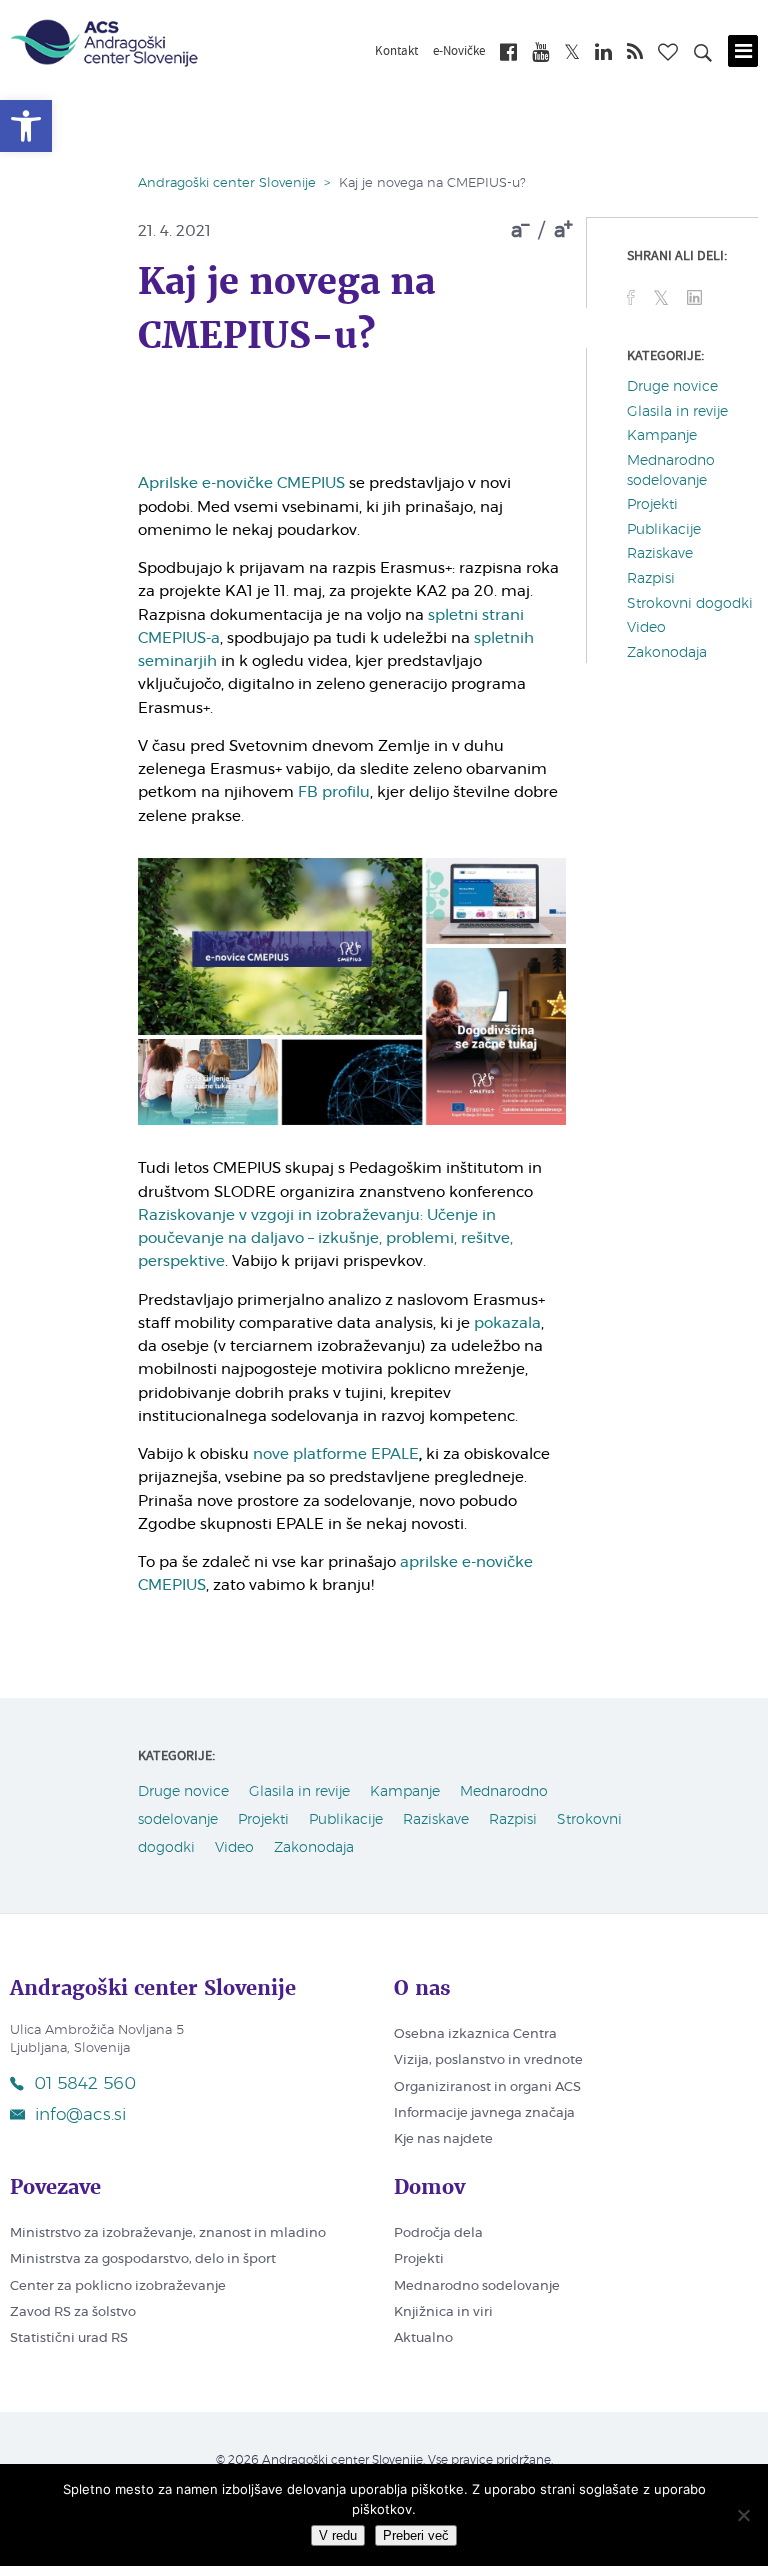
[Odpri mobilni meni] (743, 51)
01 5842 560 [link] (85, 2083)
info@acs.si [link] (80, 2114)
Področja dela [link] (438, 2233)
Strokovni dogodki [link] (690, 604)
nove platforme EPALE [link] (336, 1454)
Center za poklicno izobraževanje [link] (118, 2286)
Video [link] (646, 628)
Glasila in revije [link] (677, 412)
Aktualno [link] (423, 2338)
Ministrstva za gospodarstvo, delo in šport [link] (143, 2259)
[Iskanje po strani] (703, 56)
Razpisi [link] (651, 579)
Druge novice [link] (672, 387)
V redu (338, 2535)
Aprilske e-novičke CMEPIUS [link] (241, 483)
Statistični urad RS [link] (69, 2338)
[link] (26, 126)
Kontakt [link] (396, 52)
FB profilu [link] (334, 792)
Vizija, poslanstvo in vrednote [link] (488, 2060)
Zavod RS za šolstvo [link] (73, 2312)
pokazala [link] (507, 1323)
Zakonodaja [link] (667, 653)
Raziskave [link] (660, 554)
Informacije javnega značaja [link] (484, 2113)
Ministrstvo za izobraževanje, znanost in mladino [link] (168, 2233)
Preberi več (416, 2535)
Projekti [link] (652, 505)
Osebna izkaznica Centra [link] (475, 2034)
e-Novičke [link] (459, 52)
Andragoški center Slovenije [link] (227, 183)
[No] (743, 2515)
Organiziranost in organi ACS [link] (487, 2087)
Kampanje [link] (662, 436)
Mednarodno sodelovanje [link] (477, 2286)
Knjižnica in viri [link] (443, 2312)
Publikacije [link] (664, 530)
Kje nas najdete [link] (443, 2139)
